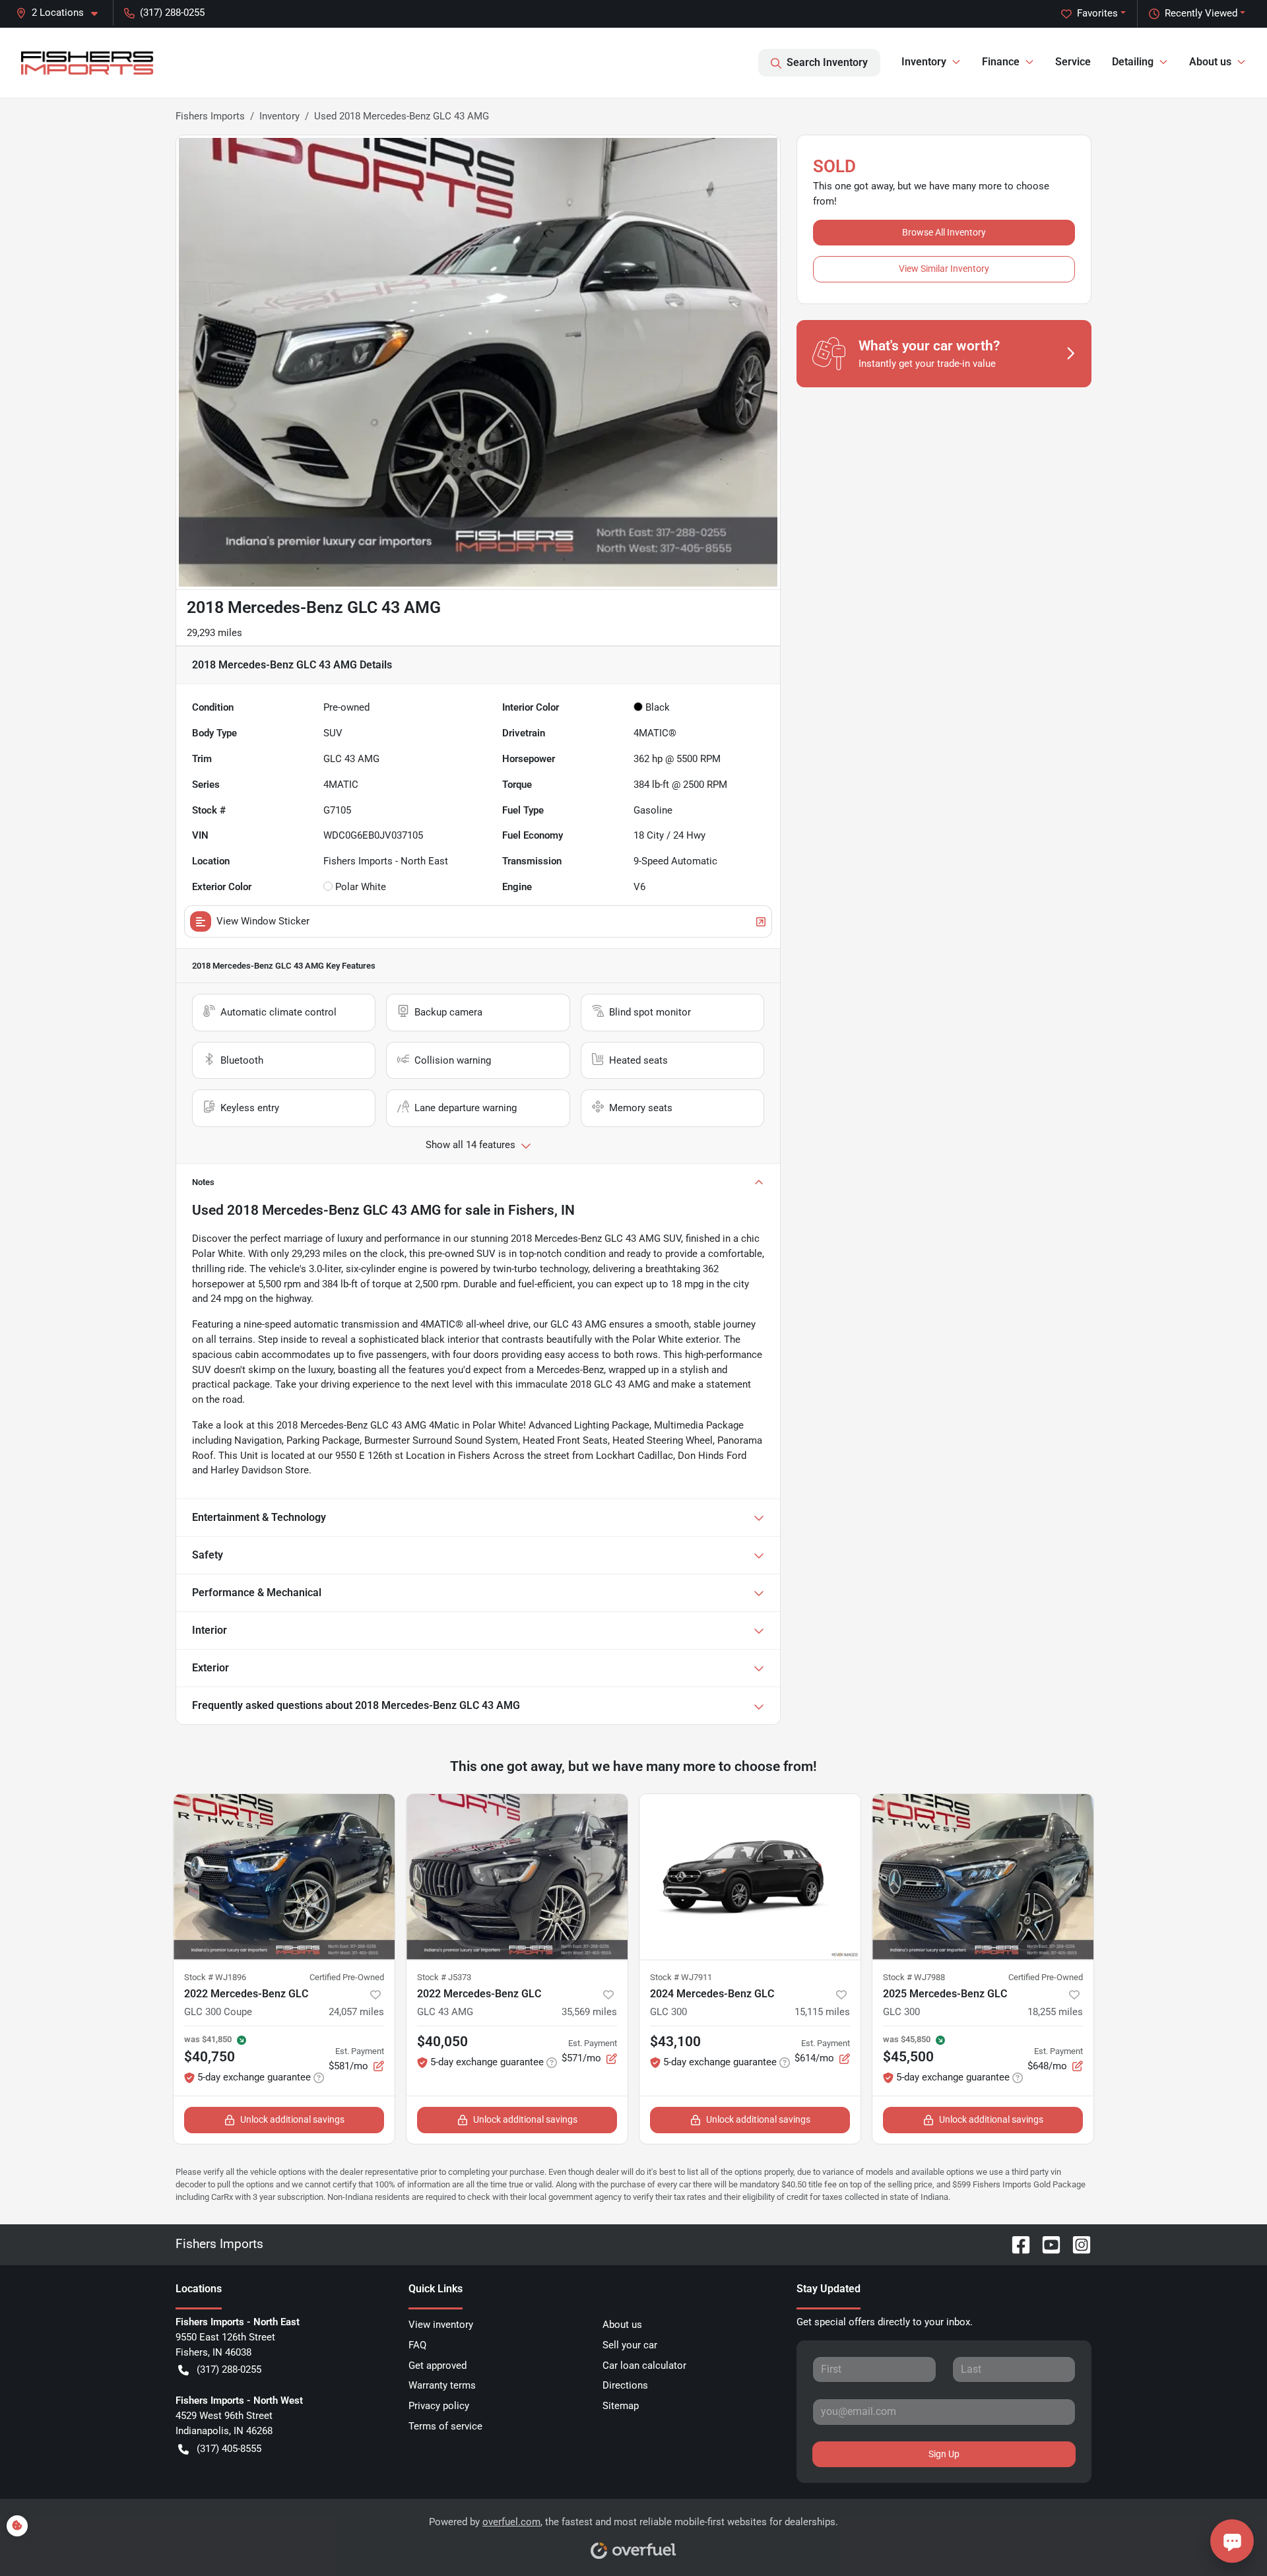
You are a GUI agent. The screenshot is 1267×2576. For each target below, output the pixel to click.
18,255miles (1055, 2012)
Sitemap (621, 2406)
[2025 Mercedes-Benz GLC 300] (983, 1877)
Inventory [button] (924, 62)
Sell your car (630, 2345)
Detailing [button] (1133, 62)
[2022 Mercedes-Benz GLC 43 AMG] (517, 1877)
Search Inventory (827, 62)
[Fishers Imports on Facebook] (1016, 2244)
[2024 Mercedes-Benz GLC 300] (750, 1877)
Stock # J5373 (444, 1977)
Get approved (438, 2366)
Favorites (1097, 13)
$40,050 (442, 2042)
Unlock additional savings (292, 2119)
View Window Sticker (263, 921)
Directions (625, 2385)
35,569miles (589, 2012)
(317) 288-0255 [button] (172, 13)
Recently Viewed (1201, 13)
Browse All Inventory (944, 232)
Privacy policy (439, 2406)
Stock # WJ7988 (914, 1977)
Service (1073, 62)
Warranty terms (442, 2385)
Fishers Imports (210, 116)
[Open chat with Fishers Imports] (1232, 2541)
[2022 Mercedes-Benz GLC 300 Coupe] (284, 1877)
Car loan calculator (644, 2366)
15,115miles (822, 2012)
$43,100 (675, 2042)
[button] (62, 13)
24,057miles (356, 2012)
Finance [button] (1001, 62)
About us (622, 2325)
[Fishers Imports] (88, 63)
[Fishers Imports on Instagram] (1076, 2244)
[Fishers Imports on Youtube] (1046, 2244)
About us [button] (1210, 62)
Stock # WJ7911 (681, 1977)
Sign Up (944, 2454)
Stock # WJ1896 (215, 1977)
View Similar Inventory (944, 269)
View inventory (441, 2325)
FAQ (417, 2345)
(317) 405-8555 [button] (229, 2449)
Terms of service (445, 2426)
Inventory (279, 116)
